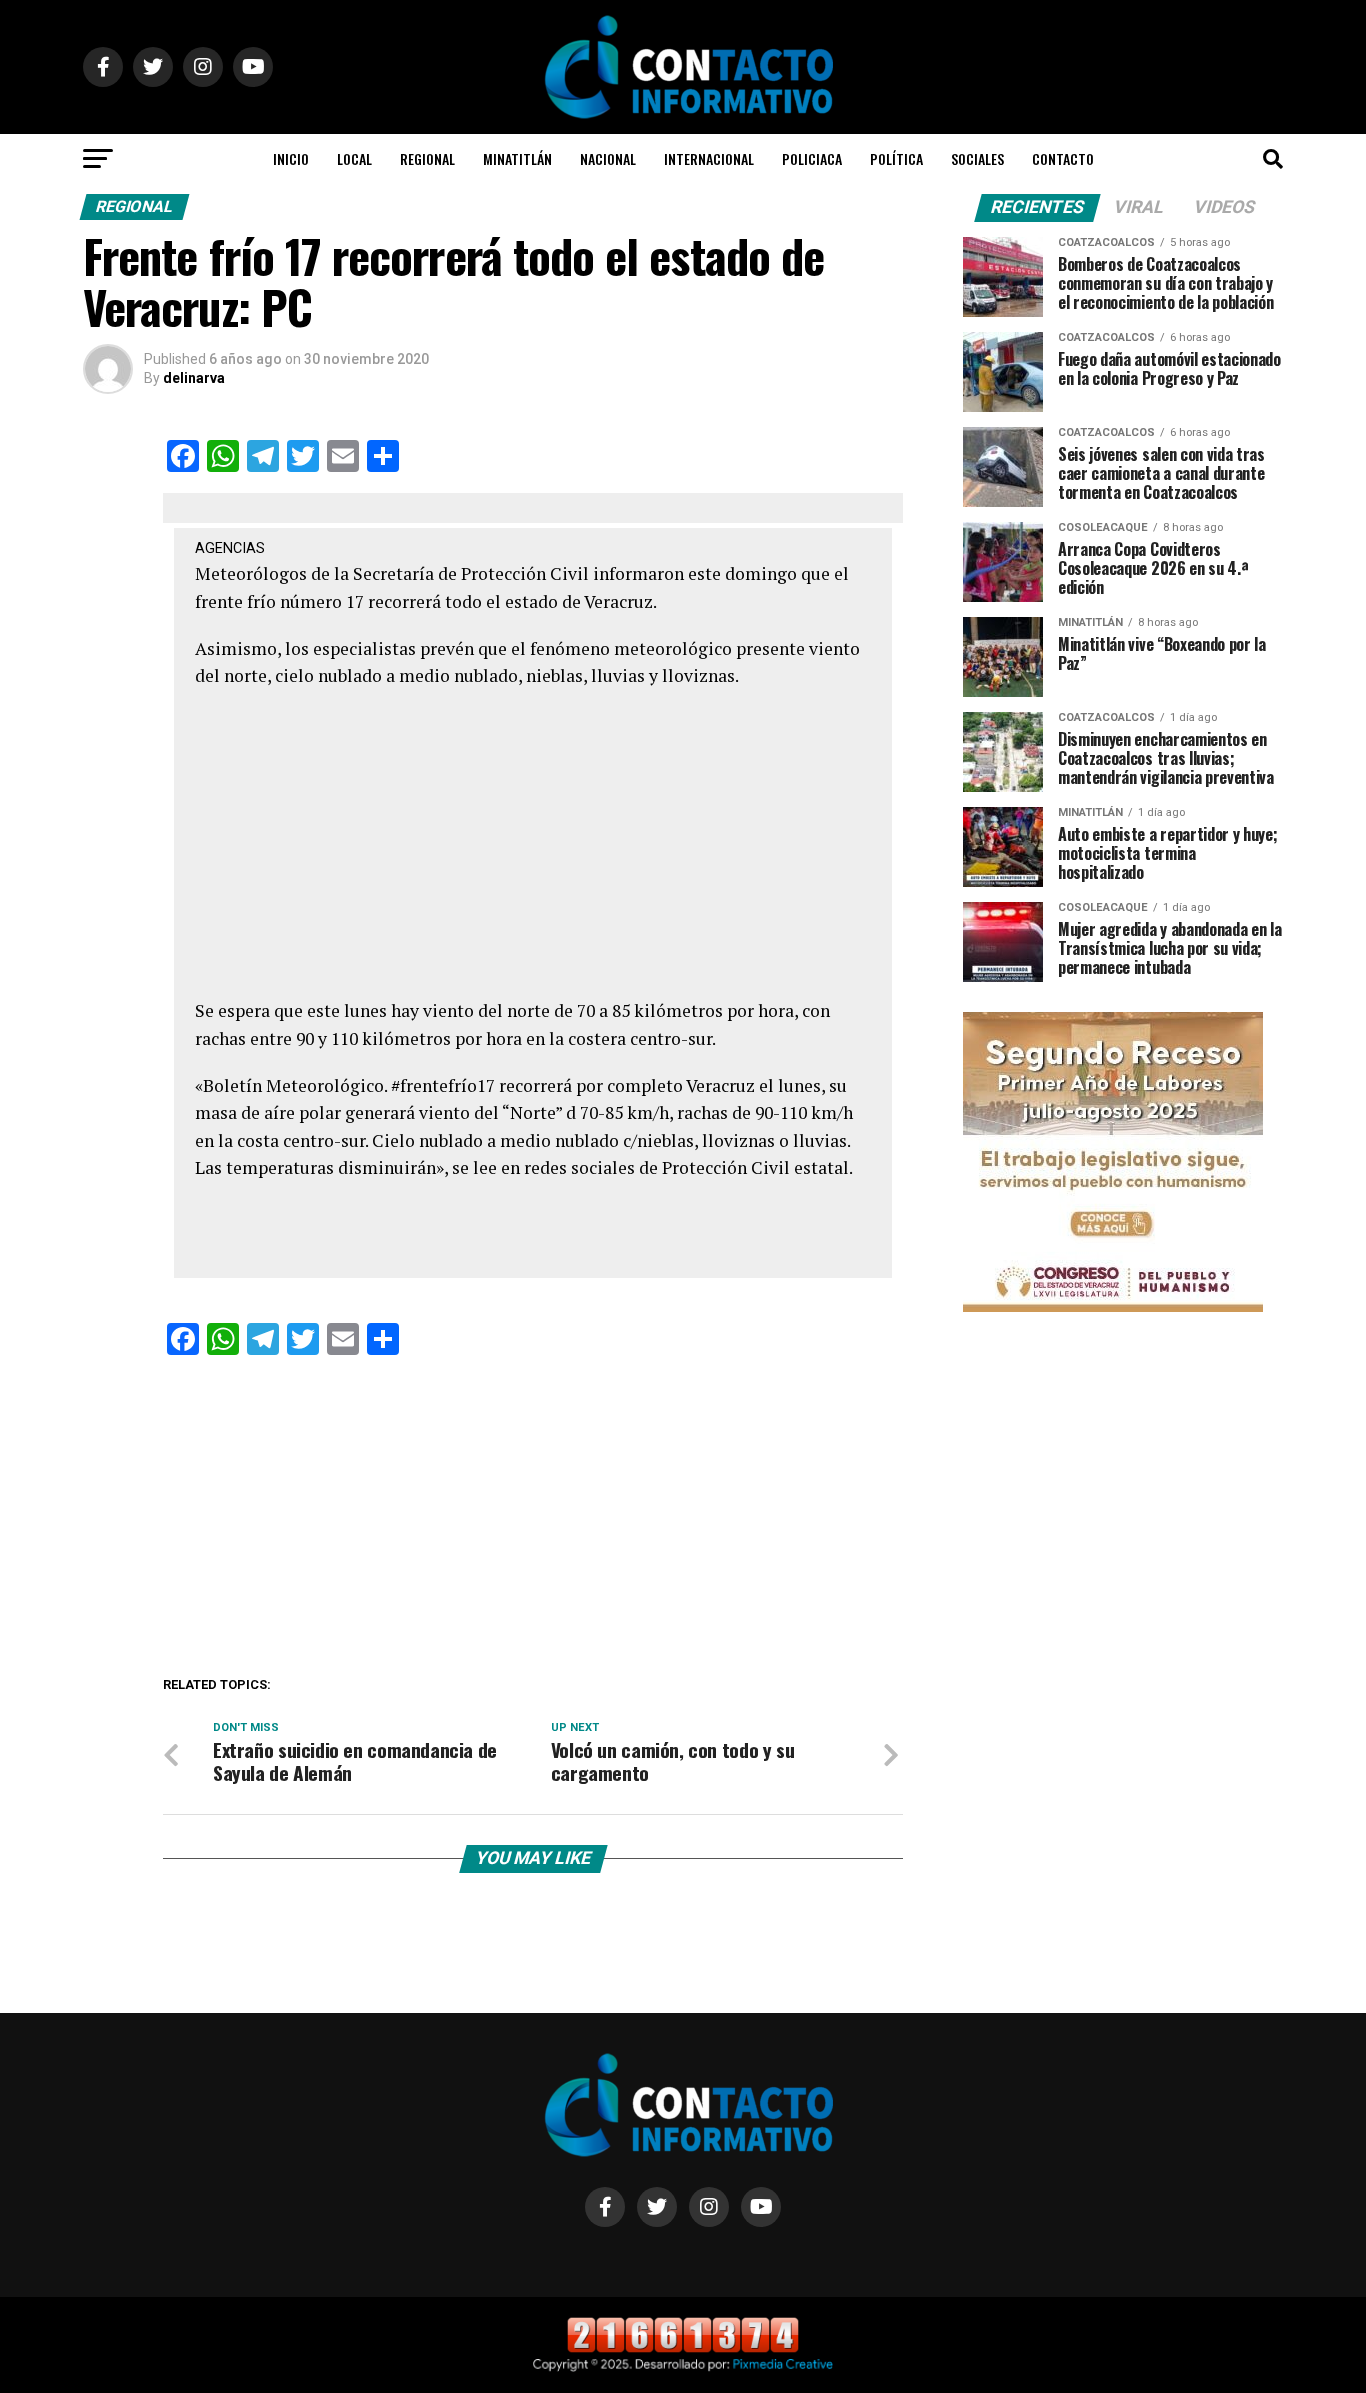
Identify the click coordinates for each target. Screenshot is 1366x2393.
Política (896, 158)
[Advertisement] (533, 849)
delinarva (194, 378)
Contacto (1063, 158)
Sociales (977, 158)
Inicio (291, 158)
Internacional (709, 158)
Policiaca (812, 158)
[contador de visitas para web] (683, 2348)
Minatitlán (517, 158)
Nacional (608, 158)
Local (354, 158)
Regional (427, 158)
